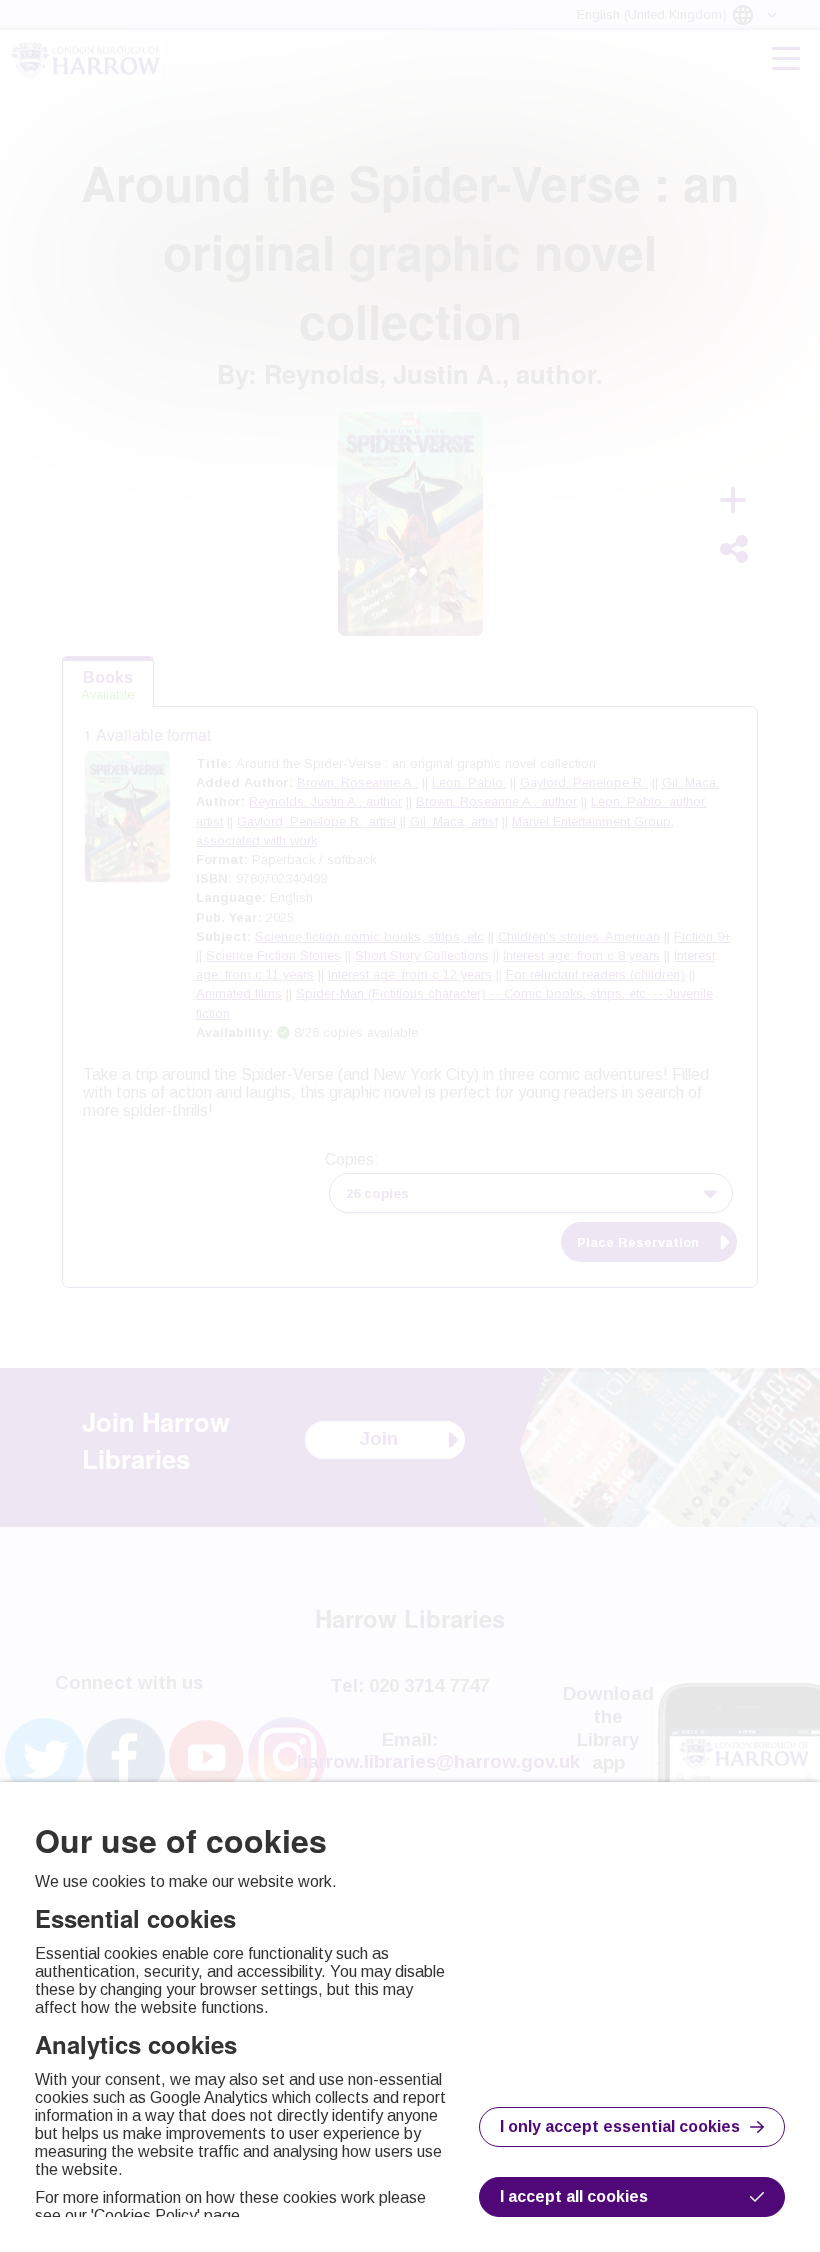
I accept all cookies (574, 2196)
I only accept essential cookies (620, 2126)
